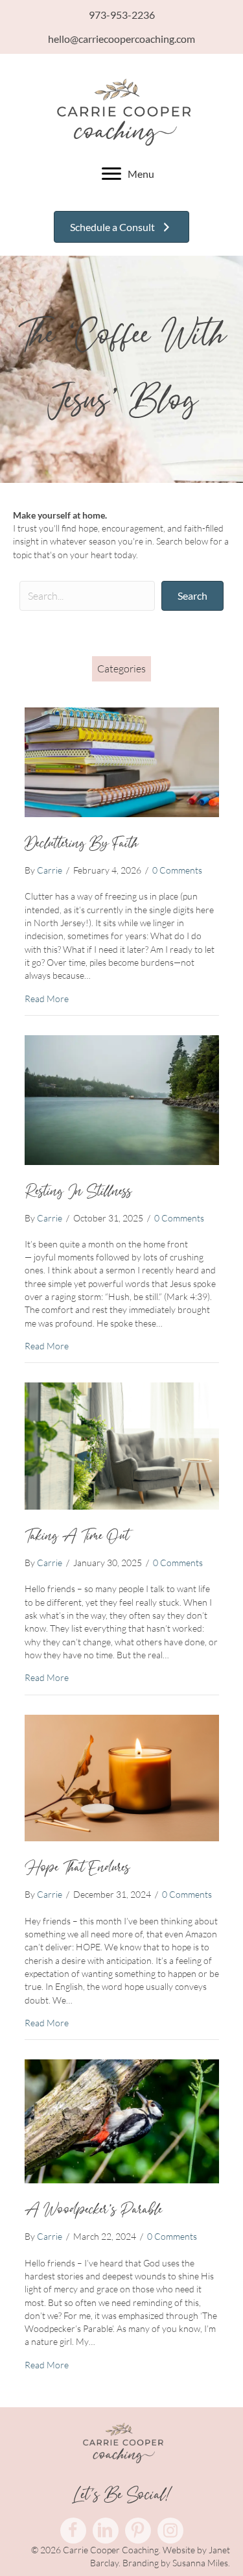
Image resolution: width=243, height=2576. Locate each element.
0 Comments (177, 870)
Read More (47, 998)
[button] (192, 595)
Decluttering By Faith (81, 844)
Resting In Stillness (78, 1192)
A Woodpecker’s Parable (93, 2210)
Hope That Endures (77, 1868)
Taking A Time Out (77, 1536)
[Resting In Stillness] (122, 1098)
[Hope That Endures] (122, 1777)
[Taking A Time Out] (122, 1445)
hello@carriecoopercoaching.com (121, 39)
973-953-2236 (122, 15)
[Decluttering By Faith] (122, 761)
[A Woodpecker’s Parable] (122, 2120)
